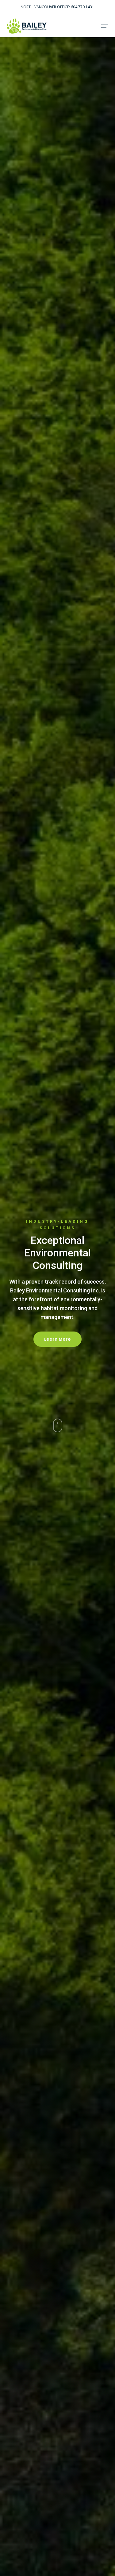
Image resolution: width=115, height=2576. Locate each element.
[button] (105, 26)
